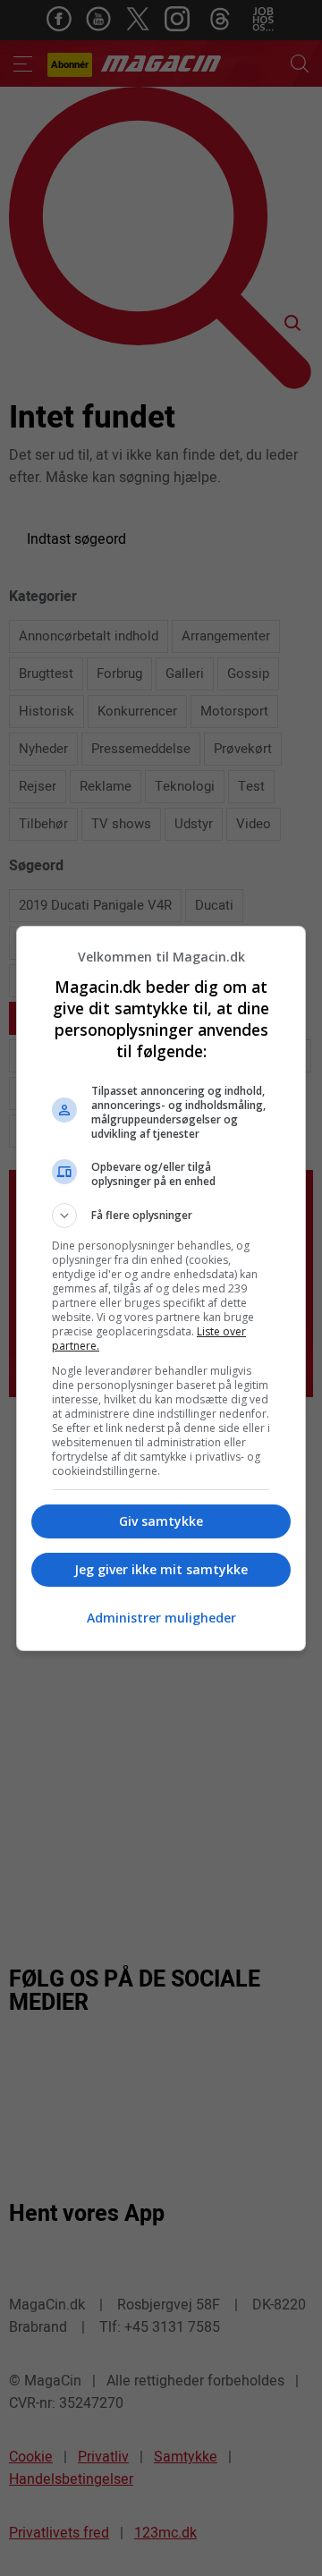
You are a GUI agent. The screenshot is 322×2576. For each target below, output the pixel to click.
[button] (161, 1216)
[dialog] (161, 1288)
